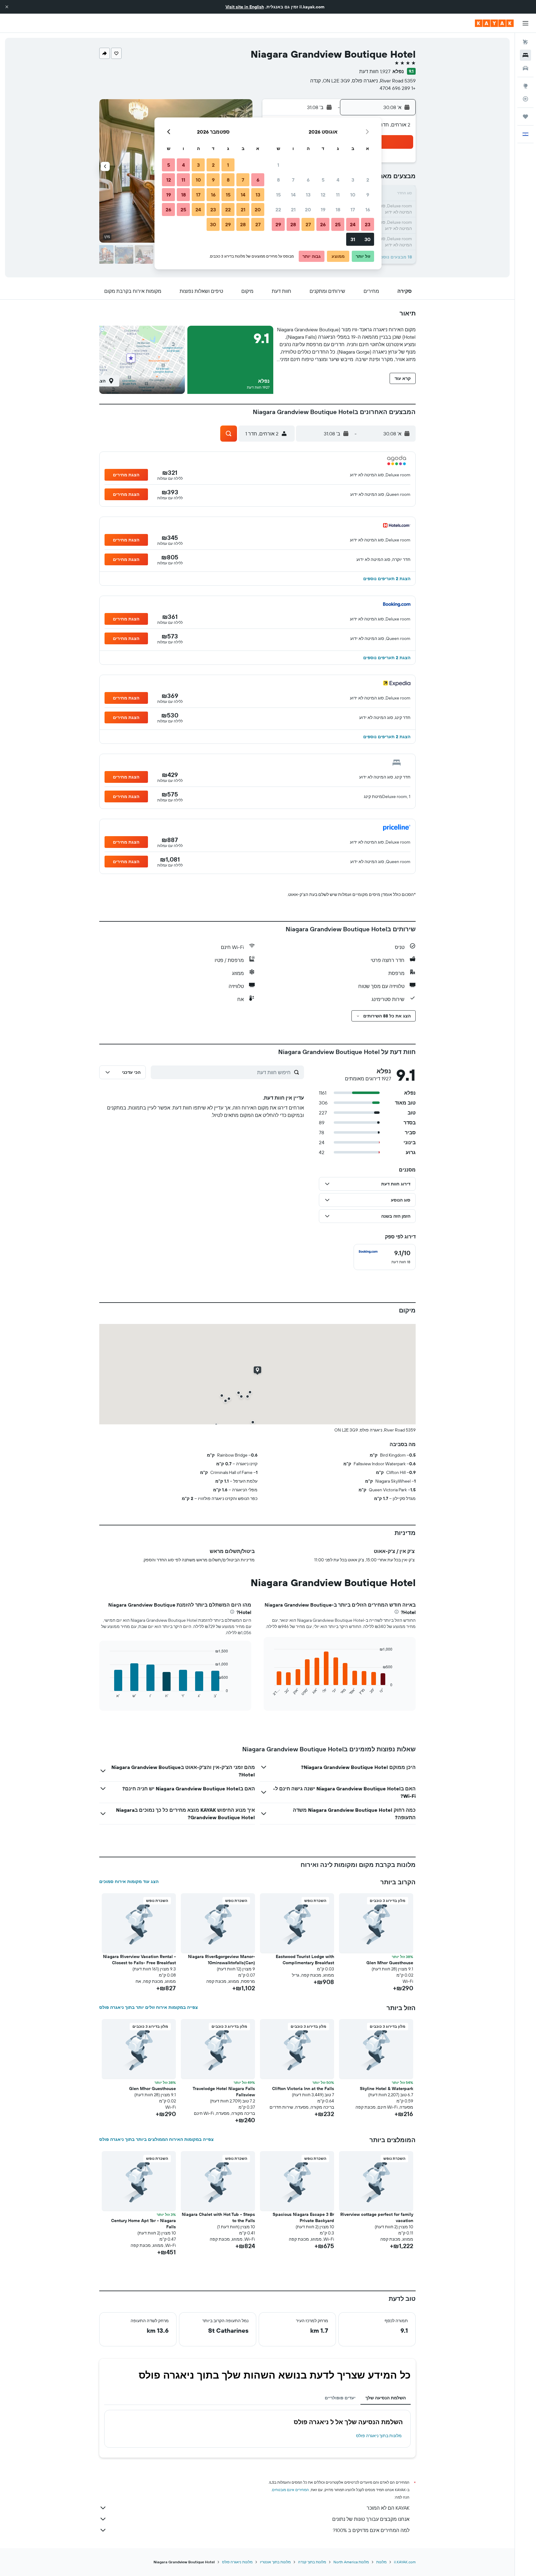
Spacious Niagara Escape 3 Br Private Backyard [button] (303, 2217)
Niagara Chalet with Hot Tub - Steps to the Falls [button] (218, 2217)
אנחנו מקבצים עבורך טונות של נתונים (371, 2519)
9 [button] (368, 195)
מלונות (381, 2562)
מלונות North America (351, 2562)
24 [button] (353, 224)
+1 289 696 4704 (398, 88)
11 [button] (338, 195)
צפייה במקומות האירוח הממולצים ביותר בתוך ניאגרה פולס (156, 2139)
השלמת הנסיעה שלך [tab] (386, 2398)
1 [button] (278, 165)
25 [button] (338, 224)
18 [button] (338, 210)
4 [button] (338, 180)
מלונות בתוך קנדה (312, 2562)
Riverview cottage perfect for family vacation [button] (377, 2217)
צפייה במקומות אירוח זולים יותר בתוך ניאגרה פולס (149, 2007)
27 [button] (308, 224)
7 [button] (293, 180)
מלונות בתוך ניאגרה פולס (379, 2436)
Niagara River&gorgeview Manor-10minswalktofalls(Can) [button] (221, 1960)
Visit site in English (245, 7)
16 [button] (368, 210)
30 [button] (368, 239)
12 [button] (323, 195)
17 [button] (353, 210)
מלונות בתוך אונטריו (275, 2562)
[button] (7, 7)
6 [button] (308, 180)
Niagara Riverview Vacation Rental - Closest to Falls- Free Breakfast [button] (139, 1960)
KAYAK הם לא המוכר (388, 2508)
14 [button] (293, 195)
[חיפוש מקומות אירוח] (525, 55)
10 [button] (353, 195)
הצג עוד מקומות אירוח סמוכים (129, 1881)
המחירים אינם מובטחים (290, 2490)
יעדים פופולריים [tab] (340, 2398)
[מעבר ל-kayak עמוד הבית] (494, 23)
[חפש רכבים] (525, 68)
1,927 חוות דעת (375, 71)
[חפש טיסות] (525, 42)
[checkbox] (385, 1257)
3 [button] (353, 180)
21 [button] (293, 210)
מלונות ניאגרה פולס (237, 2562)
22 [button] (278, 210)
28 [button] (293, 224)
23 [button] (368, 224)
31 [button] (353, 239)
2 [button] (368, 180)
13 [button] (308, 195)
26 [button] (323, 224)
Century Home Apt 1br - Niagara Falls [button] (143, 2224)
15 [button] (278, 195)
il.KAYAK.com (405, 2562)
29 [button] (278, 224)
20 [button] (308, 210)
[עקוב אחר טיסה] (525, 99)
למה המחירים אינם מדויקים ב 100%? (371, 2530)
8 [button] (278, 180)
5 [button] (323, 180)
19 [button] (323, 210)
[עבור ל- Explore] (525, 86)
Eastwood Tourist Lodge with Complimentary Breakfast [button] (305, 1960)
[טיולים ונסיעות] (525, 117)
